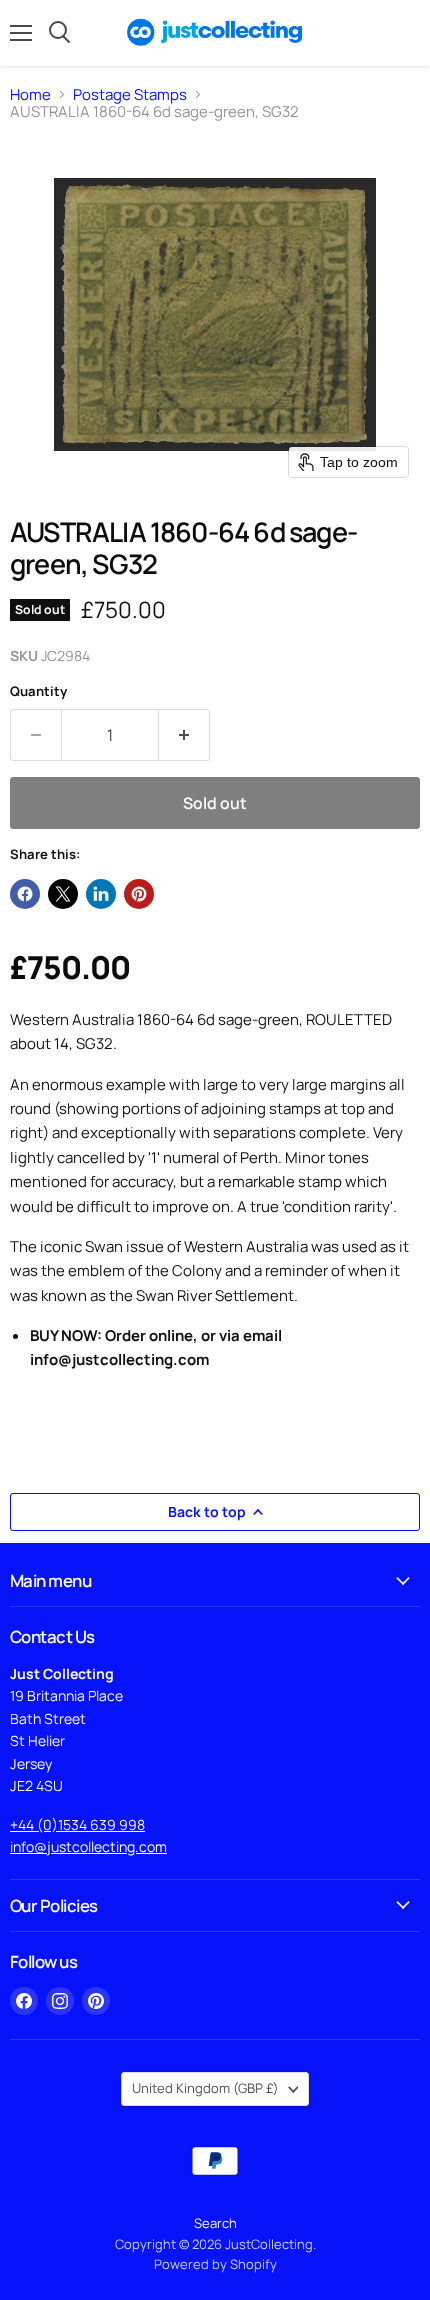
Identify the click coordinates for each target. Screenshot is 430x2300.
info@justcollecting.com (88, 1846)
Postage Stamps (130, 94)
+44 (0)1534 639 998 (77, 1824)
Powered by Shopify (215, 2264)
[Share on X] (63, 894)
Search (215, 2223)
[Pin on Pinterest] (139, 894)
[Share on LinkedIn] (101, 894)
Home (30, 94)
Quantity (38, 691)
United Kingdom (205, 2088)
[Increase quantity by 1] (184, 735)
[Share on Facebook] (25, 894)
